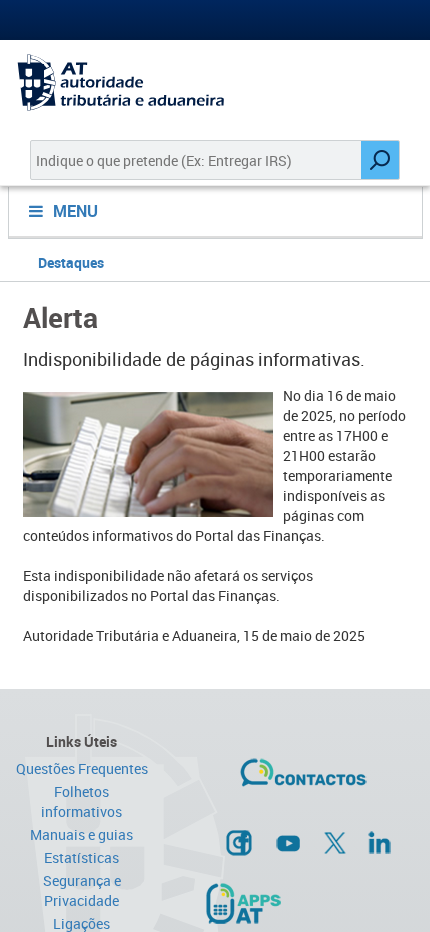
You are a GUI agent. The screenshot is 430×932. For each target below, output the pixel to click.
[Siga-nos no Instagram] (239, 842)
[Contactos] (303, 780)
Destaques (71, 262)
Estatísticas (81, 857)
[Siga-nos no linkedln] (379, 842)
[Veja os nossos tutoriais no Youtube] (288, 843)
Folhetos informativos (81, 801)
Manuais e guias (81, 834)
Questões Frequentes (82, 768)
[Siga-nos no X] (335, 843)
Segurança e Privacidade (82, 890)
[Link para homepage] (215, 82)
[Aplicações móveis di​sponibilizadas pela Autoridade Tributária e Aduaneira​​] (242, 903)
